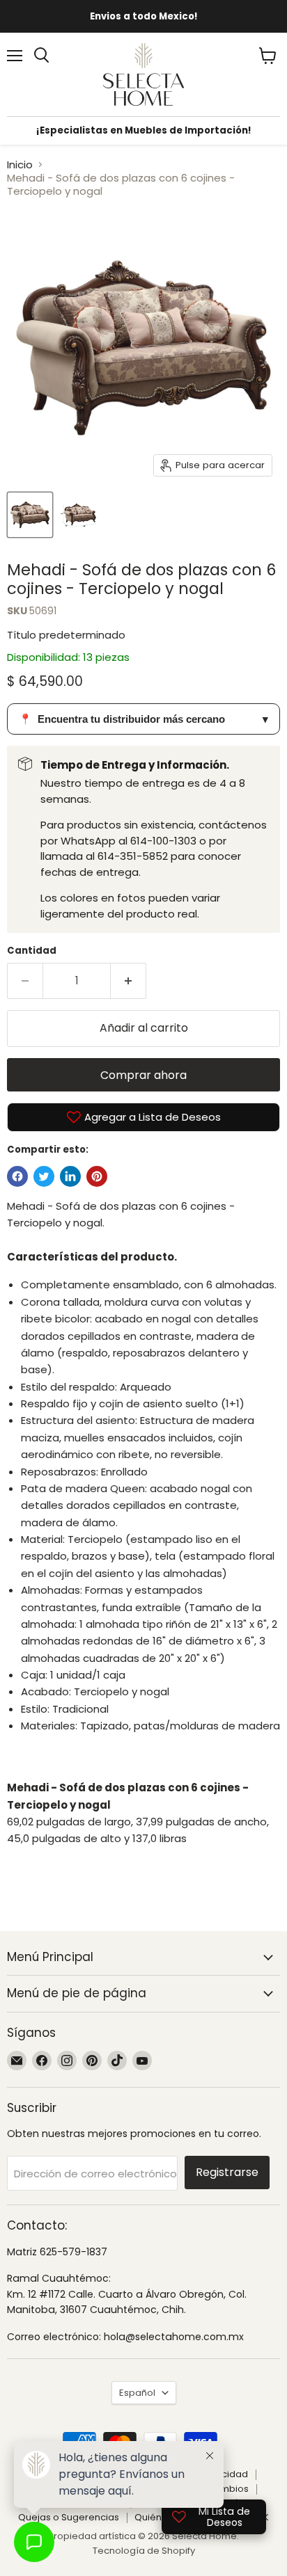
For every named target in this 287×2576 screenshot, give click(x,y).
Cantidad (32, 951)
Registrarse (227, 2172)
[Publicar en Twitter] (44, 1176)
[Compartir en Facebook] (17, 1176)
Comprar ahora (143, 1075)
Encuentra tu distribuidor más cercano (143, 719)
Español (137, 2393)
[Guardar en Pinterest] (97, 1176)
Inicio (20, 165)
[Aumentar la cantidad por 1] (129, 981)
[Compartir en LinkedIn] (70, 1176)
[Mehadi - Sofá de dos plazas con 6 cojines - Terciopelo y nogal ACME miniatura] (30, 515)
